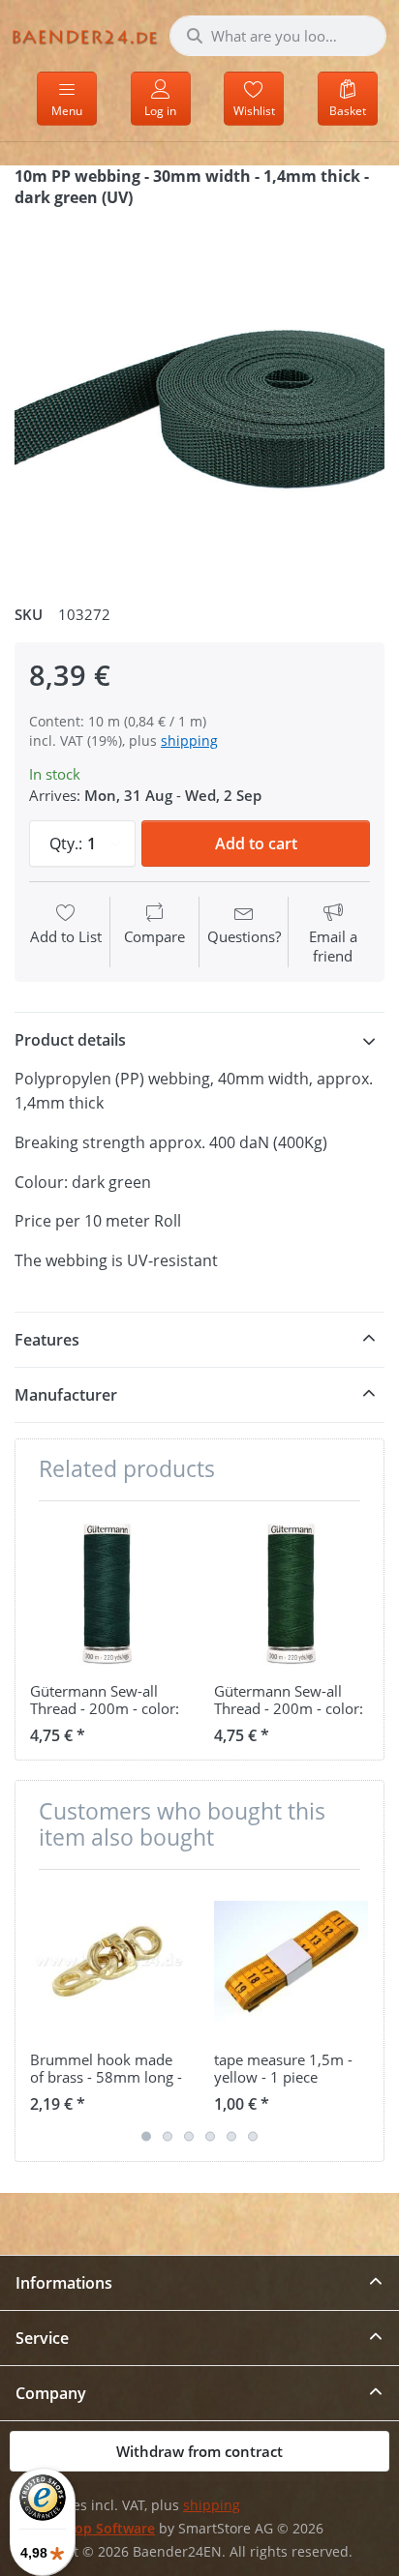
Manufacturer (66, 1395)
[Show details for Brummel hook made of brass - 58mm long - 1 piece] (107, 1961)
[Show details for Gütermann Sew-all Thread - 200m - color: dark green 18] (107, 1593)
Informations (64, 2283)
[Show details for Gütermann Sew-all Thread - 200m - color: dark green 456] (291, 1593)
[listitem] (199, 399)
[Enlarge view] (199, 399)
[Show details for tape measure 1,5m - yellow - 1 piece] (291, 1961)
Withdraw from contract (199, 2451)
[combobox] (278, 36)
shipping (189, 740)
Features (47, 1340)
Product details (70, 1040)
